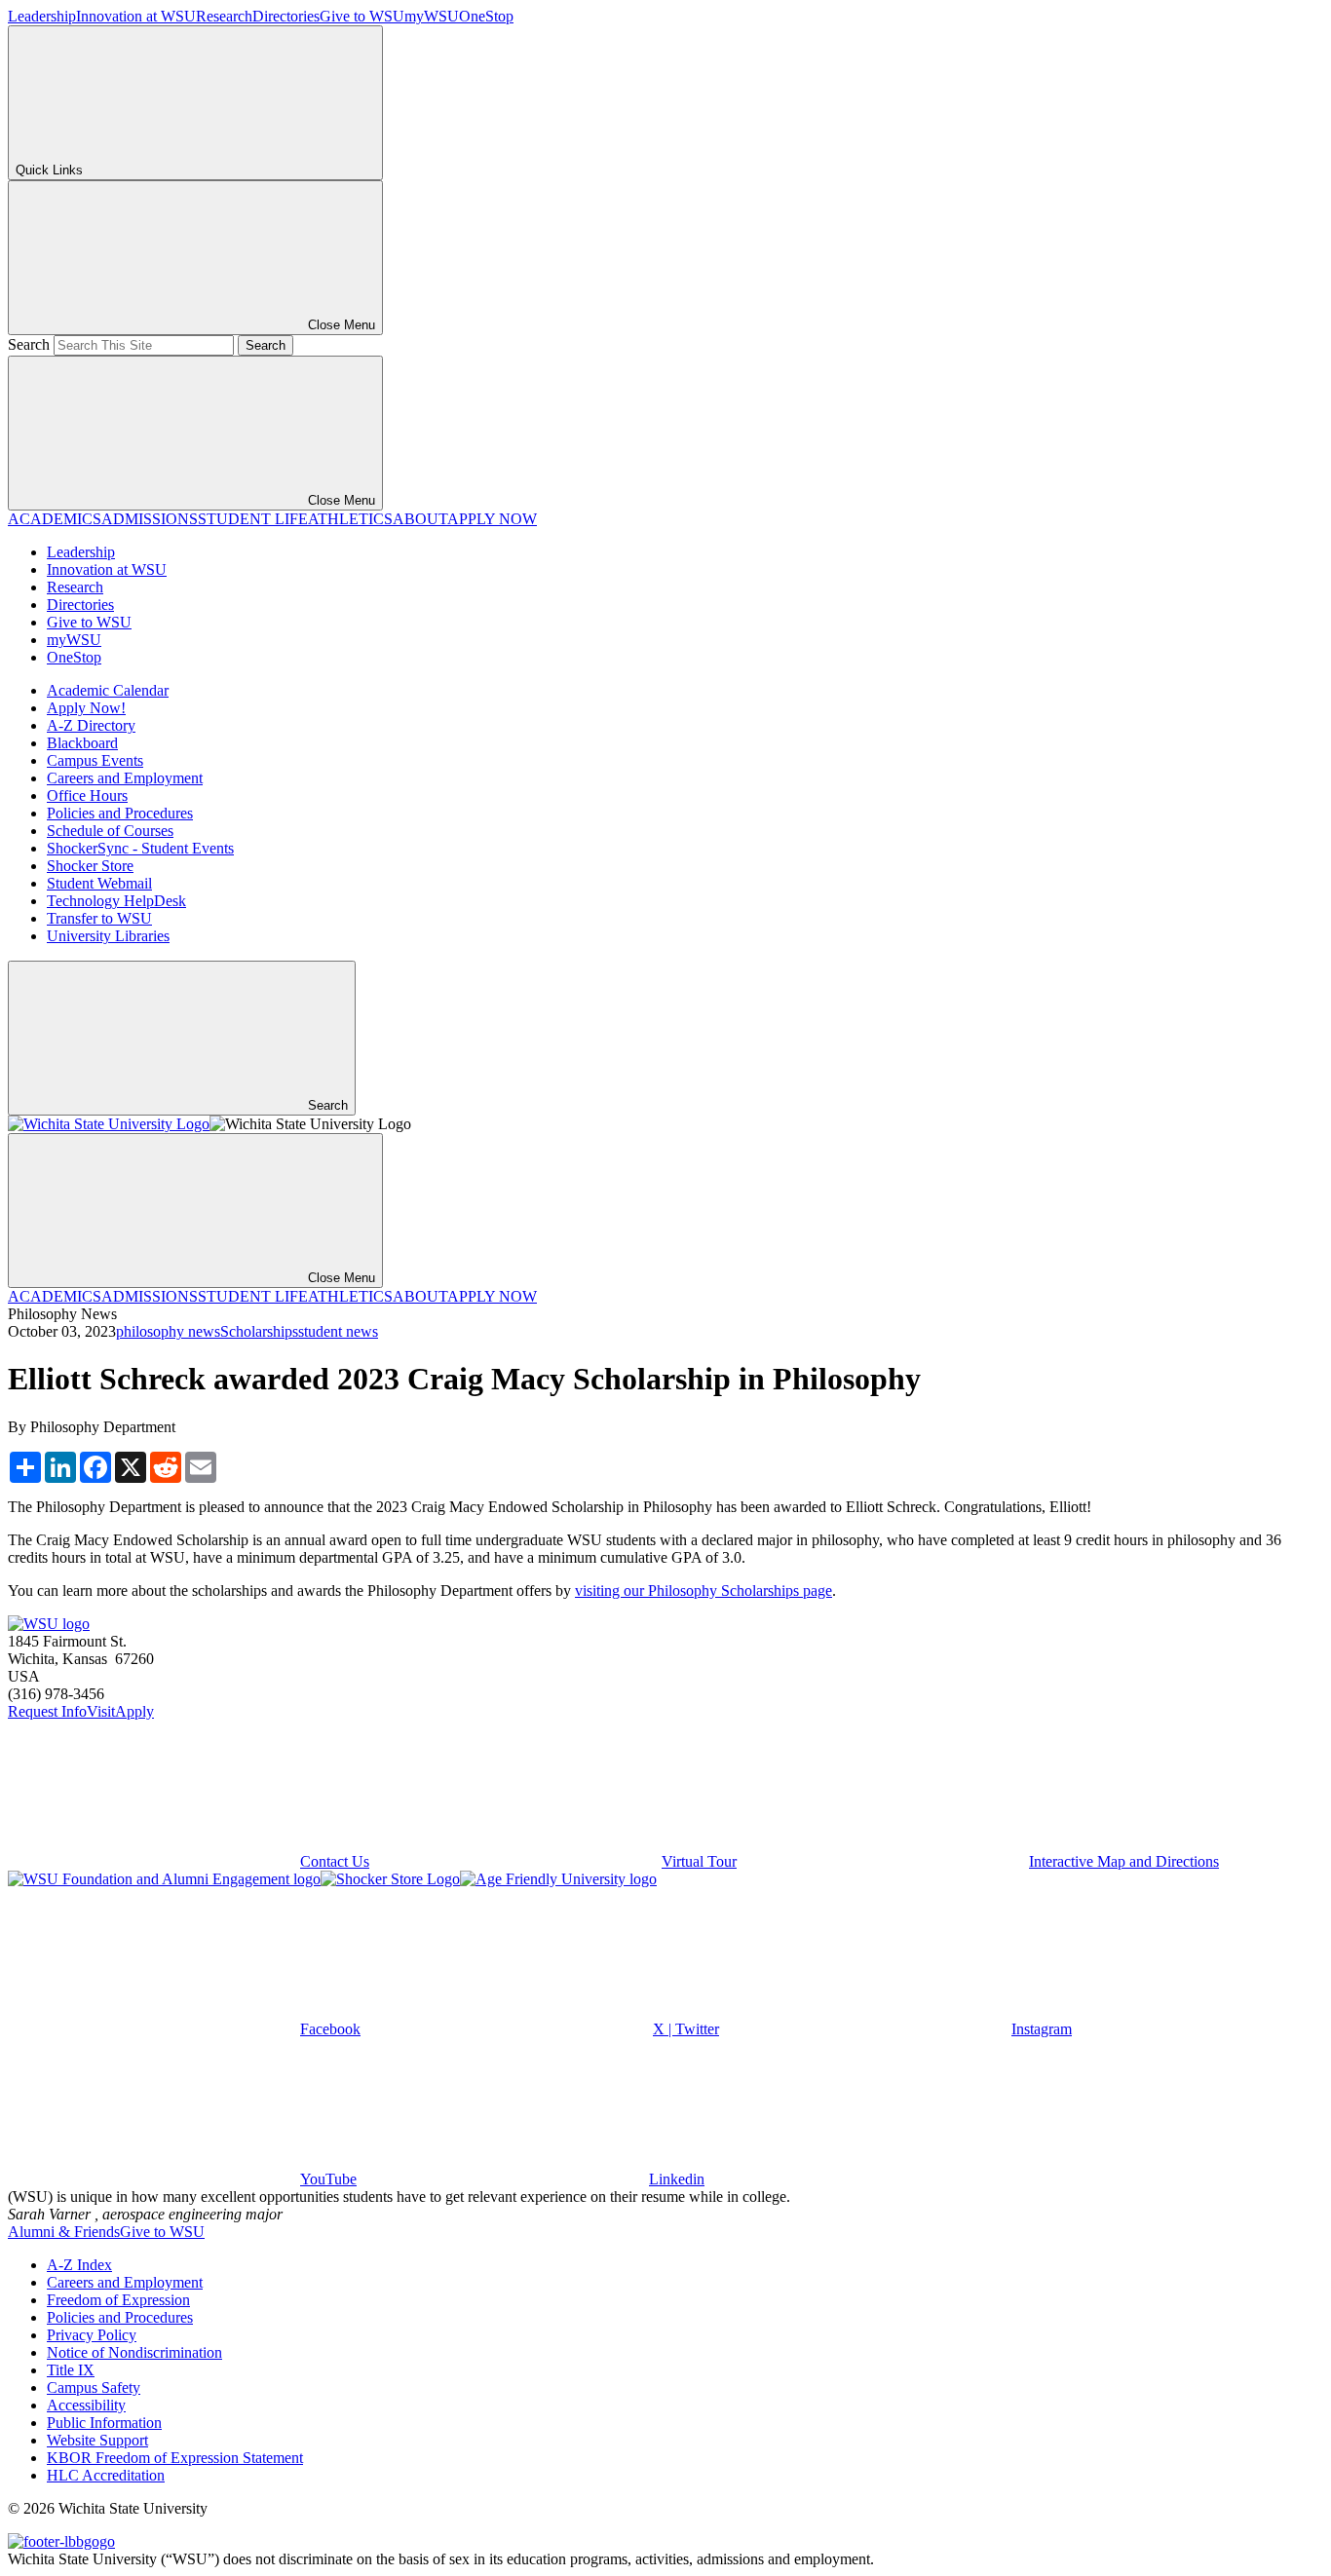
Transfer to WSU (99, 918)
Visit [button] (101, 1711)
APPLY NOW (492, 519)
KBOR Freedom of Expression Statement (175, 2458)
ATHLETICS (350, 519)
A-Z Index (79, 2265)
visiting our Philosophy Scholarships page (704, 1591)
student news (338, 1331)
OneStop (486, 16)
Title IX (71, 2370)
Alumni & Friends (64, 2232)
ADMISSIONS (150, 519)
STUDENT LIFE (253, 519)
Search (29, 344)
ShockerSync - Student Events (140, 848)
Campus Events (95, 760)
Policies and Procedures (120, 813)
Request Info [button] (47, 1711)
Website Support (97, 2440)
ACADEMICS (55, 519)
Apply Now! (86, 708)
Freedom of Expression (118, 2300)
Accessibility (86, 2405)
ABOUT (420, 519)
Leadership (42, 16)
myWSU (432, 16)
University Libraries (108, 936)
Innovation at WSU (136, 16)
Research (224, 16)
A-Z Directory (91, 725)
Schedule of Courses (110, 831)
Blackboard (82, 743)
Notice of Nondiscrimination (134, 2352)
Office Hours (87, 796)
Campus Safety (94, 2387)
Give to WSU (362, 16)
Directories (286, 16)
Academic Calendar (108, 690)
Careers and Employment (125, 778)
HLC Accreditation (106, 2475)
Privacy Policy (92, 2335)
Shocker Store (90, 866)
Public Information (104, 2423)
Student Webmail (99, 883)
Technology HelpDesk (116, 901)
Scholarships (259, 1331)
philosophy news (168, 1331)
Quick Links (49, 170)
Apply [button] (134, 1711)
